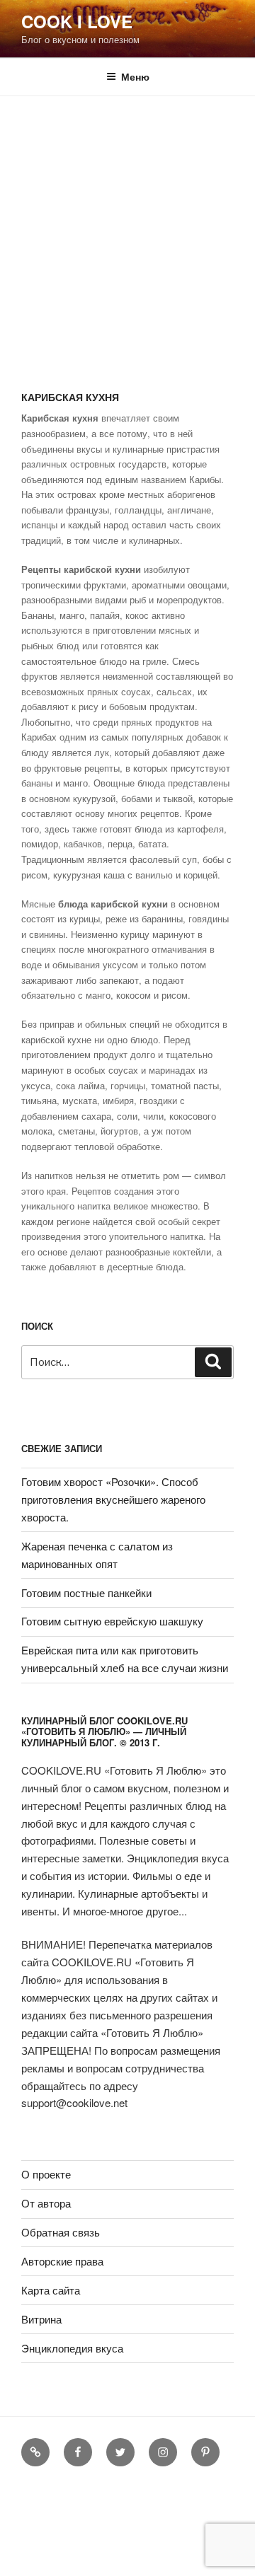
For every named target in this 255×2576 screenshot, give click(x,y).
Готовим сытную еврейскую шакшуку (112, 1621)
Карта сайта (51, 2290)
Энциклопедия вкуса (72, 2348)
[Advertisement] (127, 231)
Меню (135, 76)
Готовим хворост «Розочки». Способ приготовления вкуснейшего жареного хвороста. (113, 1499)
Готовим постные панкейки (86, 1592)
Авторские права (62, 2261)
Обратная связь (61, 2232)
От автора (46, 2203)
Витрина (41, 2319)
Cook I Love (77, 21)
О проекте (46, 2174)
